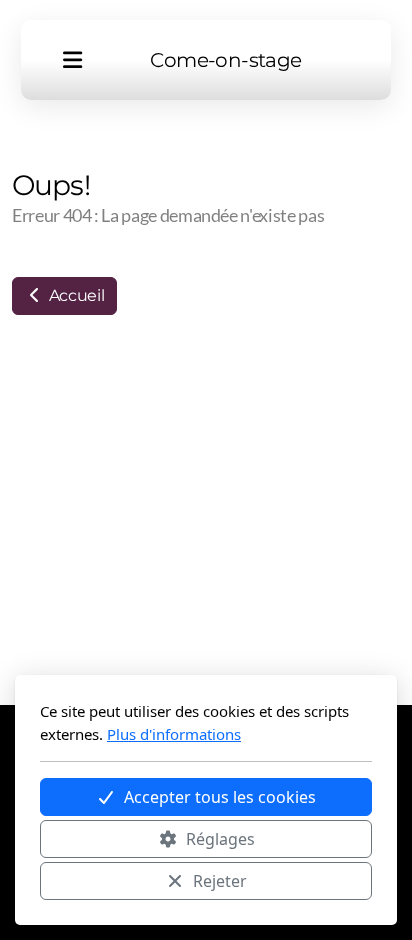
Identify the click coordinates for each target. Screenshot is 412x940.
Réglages (220, 839)
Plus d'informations (174, 734)
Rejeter (220, 881)
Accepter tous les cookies (220, 797)
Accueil (74, 295)
